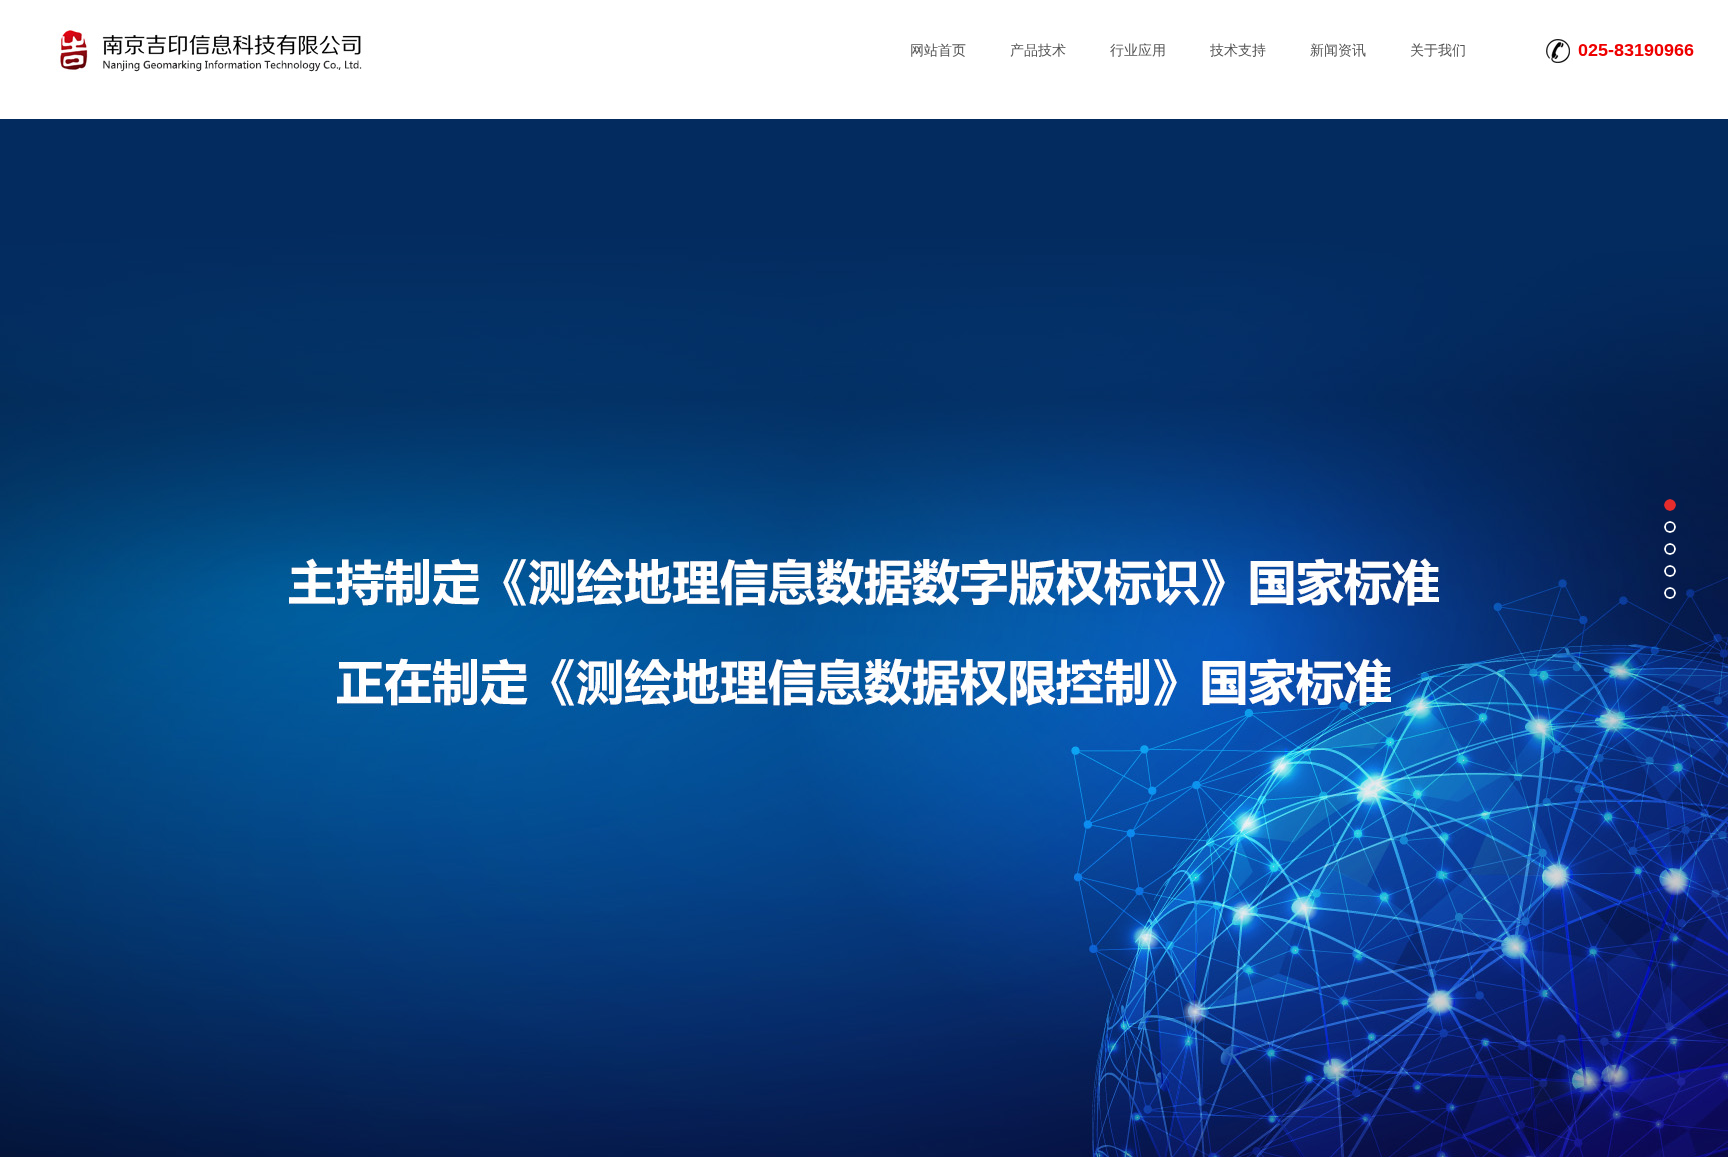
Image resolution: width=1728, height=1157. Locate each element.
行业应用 (1138, 50)
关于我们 (1438, 50)
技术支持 (1238, 50)
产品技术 (1038, 50)
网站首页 (938, 50)
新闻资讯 (1338, 50)
